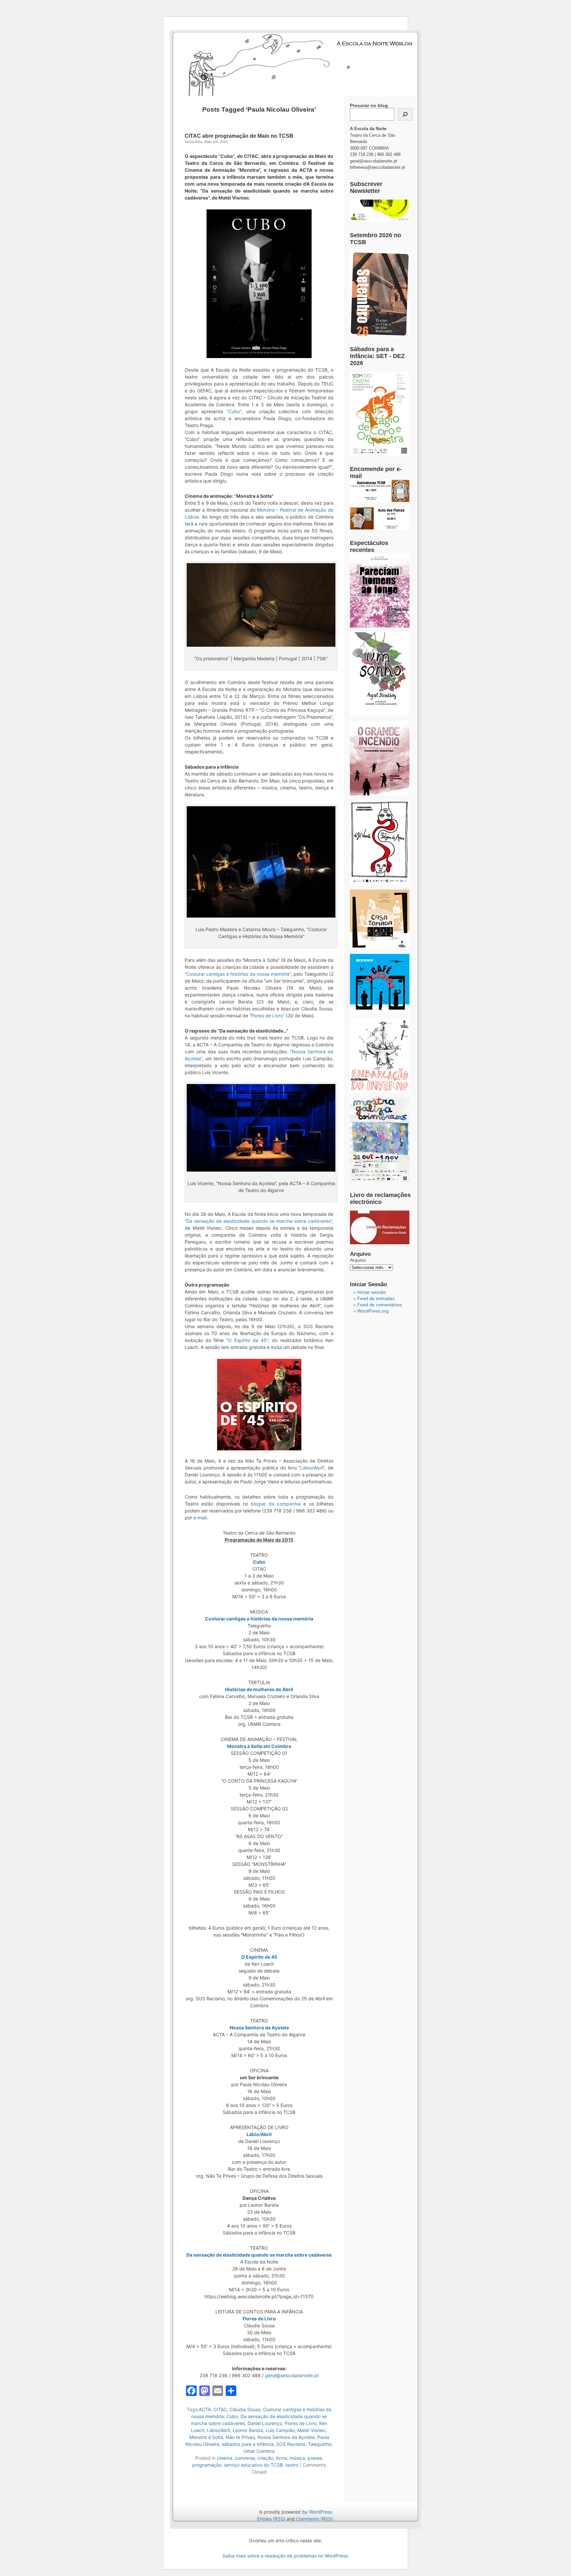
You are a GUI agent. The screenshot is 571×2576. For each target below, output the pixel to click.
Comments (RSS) (314, 2519)
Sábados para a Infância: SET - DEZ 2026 (377, 356)
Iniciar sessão (372, 1292)
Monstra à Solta (206, 2437)
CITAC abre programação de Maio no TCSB (239, 136)
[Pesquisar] (405, 114)
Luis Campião (280, 2430)
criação (265, 2458)
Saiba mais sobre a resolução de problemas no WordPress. (286, 2556)
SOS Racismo (291, 2444)
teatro (292, 2465)
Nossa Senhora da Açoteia (286, 2437)
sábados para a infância (248, 2444)
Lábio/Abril (218, 2430)
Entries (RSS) (271, 2519)
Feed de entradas (376, 1298)
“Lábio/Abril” (311, 1468)
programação (207, 2465)
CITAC (220, 2409)
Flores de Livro (301, 2423)
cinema (225, 2458)
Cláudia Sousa (245, 2409)
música (297, 2458)
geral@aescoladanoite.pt (292, 2375)
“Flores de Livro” (267, 1016)
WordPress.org (373, 1311)
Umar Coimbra (259, 2451)
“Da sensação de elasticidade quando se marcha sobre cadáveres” (258, 1221)
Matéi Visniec (312, 2430)
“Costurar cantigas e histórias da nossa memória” (238, 974)
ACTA (205, 2409)
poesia (315, 2458)
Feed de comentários (380, 1305)
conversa (245, 2458)
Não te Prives (240, 2437)
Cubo (232, 2416)
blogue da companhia (276, 1504)
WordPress (321, 2512)
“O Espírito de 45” (247, 1340)
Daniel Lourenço (265, 2423)
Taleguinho (320, 2444)
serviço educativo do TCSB (253, 2465)
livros (282, 2458)
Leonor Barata (248, 2430)
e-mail (200, 1518)
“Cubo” (234, 411)
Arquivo (358, 1260)
